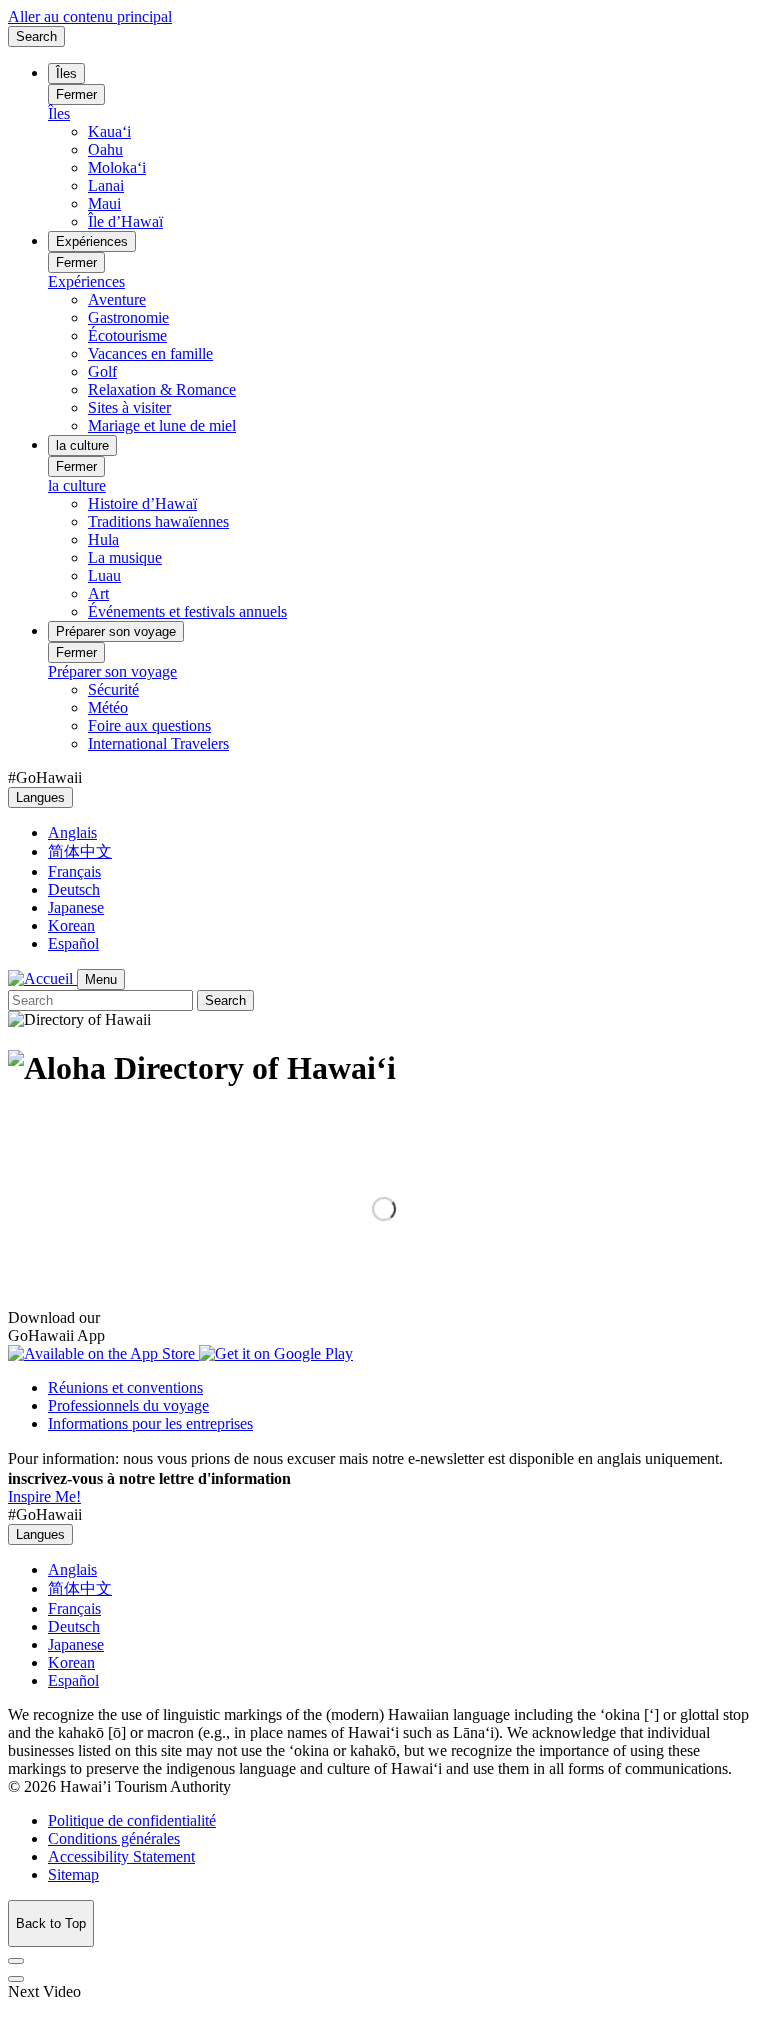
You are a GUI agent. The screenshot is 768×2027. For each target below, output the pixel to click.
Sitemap (73, 1874)
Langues (40, 797)
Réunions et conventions (125, 1387)
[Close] (16, 1961)
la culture (82, 445)
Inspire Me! (44, 1496)
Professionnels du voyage (128, 1405)
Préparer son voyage (116, 631)
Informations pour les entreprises (150, 1423)
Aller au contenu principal (90, 16)
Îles (66, 73)
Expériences (92, 241)
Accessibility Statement (121, 1856)
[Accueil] (42, 978)
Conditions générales (114, 1838)
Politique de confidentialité (132, 1820)
